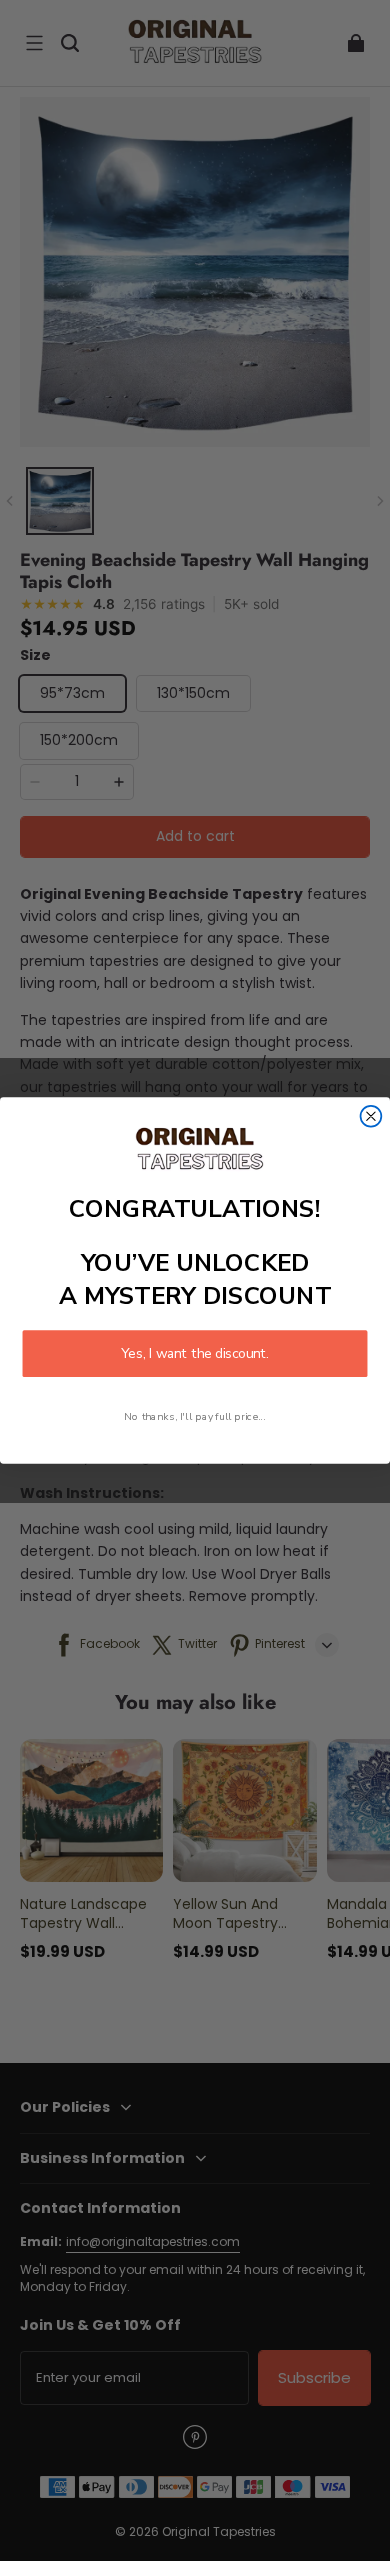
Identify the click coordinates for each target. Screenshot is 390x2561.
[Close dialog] (371, 1116)
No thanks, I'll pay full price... (194, 1416)
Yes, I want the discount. (194, 1353)
